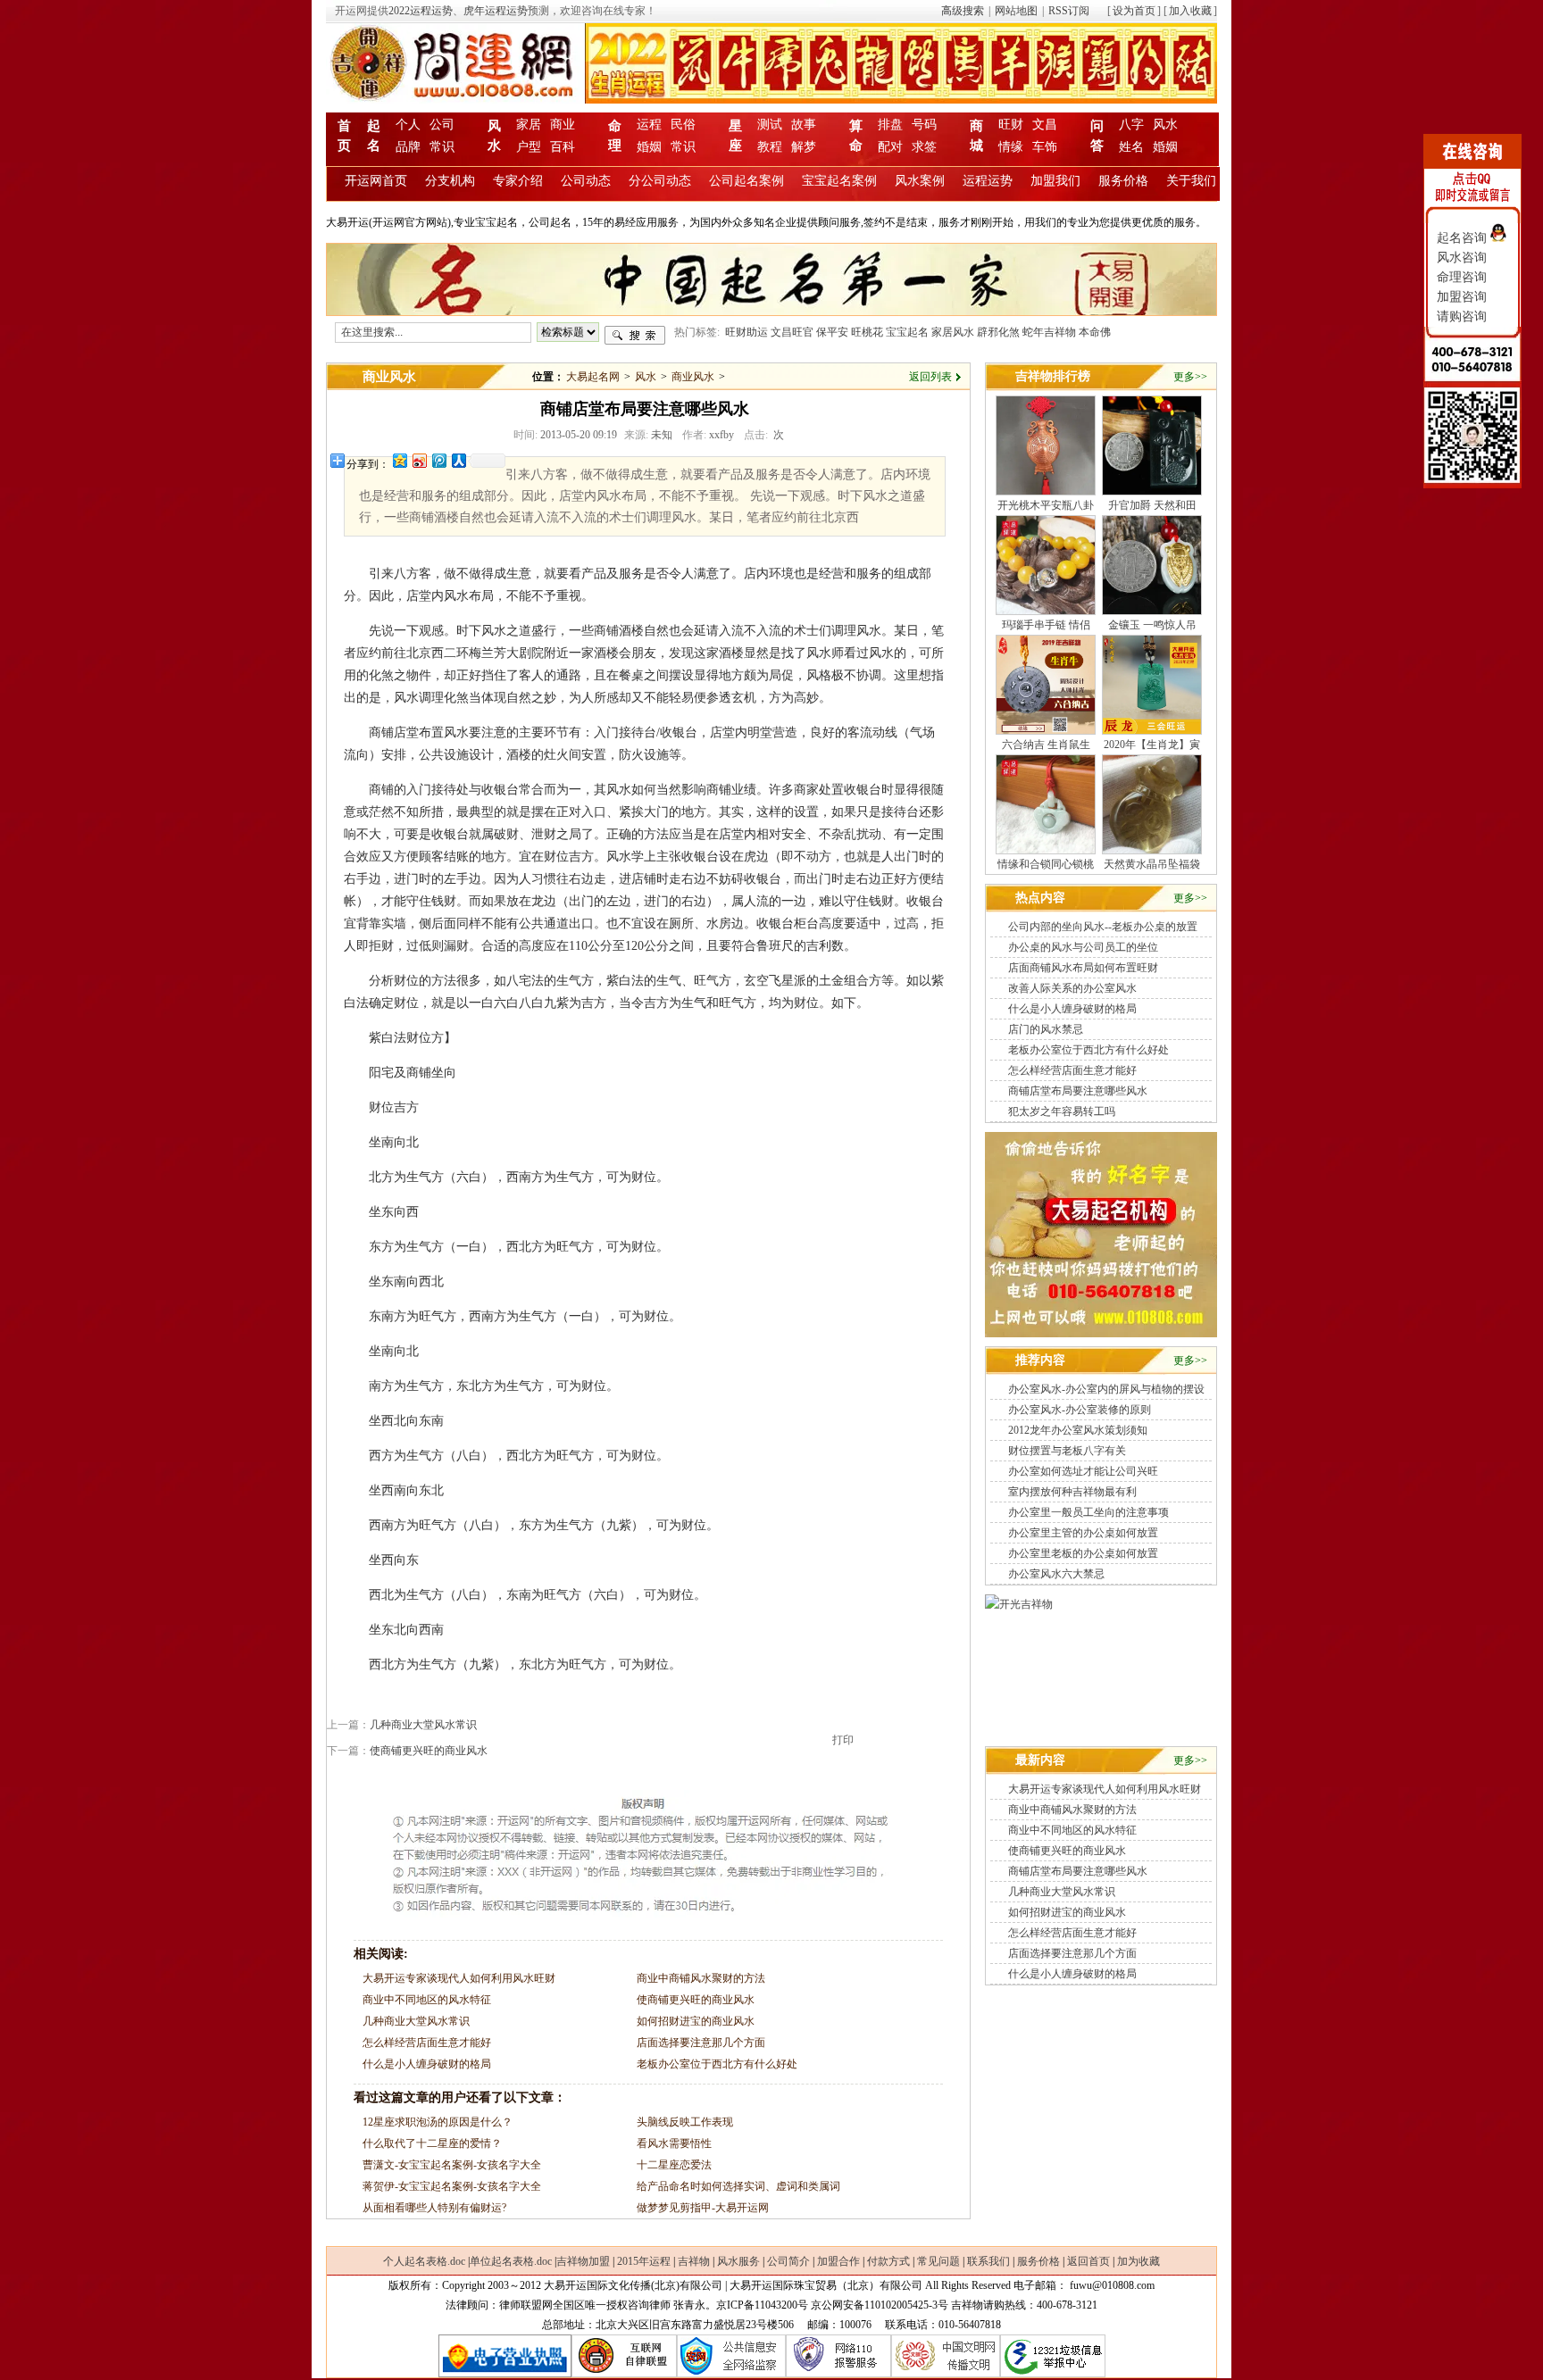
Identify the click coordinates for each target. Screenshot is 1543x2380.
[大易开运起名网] (1101, 1334)
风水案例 (920, 181)
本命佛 (1095, 332)
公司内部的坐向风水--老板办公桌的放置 (1103, 927)
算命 (856, 132)
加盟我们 (1055, 181)
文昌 (1045, 125)
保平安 (832, 332)
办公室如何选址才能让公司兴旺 (1083, 1471)
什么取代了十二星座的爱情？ (432, 2143)
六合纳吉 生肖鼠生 (1046, 745)
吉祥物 (694, 2261)
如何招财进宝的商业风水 (696, 2021)
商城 (976, 132)
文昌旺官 (792, 332)
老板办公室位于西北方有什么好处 (717, 2064)
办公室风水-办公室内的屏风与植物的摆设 (1106, 1389)
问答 (1097, 132)
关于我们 (1191, 181)
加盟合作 (838, 2261)
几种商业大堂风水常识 (423, 1725)
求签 (924, 147)
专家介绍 (518, 181)
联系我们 (988, 2261)
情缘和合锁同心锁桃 (1046, 864)
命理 (615, 132)
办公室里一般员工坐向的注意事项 (1088, 1512)
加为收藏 (1138, 2261)
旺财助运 (746, 332)
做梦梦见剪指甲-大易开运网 (703, 2208)
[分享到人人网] (458, 460)
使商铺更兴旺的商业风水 (429, 1751)
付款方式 (888, 2261)
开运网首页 (376, 181)
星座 (735, 132)
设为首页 (1134, 11)
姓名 (1131, 147)
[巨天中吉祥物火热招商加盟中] (771, 312)
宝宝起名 (907, 332)
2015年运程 (644, 2261)
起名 (374, 132)
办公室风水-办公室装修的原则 (1080, 1410)
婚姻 (649, 147)
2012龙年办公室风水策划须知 (1078, 1430)
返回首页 (1088, 2261)
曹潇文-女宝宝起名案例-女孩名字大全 (452, 2165)
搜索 (635, 336)
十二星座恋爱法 (674, 2165)
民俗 (683, 125)
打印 (843, 1740)
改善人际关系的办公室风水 (1072, 988)
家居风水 (953, 332)
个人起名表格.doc (424, 2261)
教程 (770, 147)
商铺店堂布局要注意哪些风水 (1078, 1091)
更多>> (1190, 377)
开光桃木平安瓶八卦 (1046, 505)
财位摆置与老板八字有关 (1067, 1451)
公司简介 (788, 2261)
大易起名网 (593, 377)
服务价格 (1123, 181)
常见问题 (938, 2261)
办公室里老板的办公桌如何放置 (1083, 1553)
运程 (649, 125)
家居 (529, 125)
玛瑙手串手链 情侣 (1046, 625)
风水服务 (738, 2261)
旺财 (1011, 125)
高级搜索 (963, 11)
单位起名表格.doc (511, 2261)
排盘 (890, 125)
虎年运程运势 (496, 11)
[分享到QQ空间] (399, 460)
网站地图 (1016, 11)
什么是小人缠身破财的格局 (427, 2064)
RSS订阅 (1069, 11)
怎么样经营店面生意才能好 (427, 2043)
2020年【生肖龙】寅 (1152, 745)
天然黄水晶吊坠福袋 (1152, 864)
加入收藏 (1190, 11)
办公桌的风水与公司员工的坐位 (1083, 947)
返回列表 (930, 377)
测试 (770, 125)
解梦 (804, 147)
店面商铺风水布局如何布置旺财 (1083, 968)
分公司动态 (660, 181)
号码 (924, 125)
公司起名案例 (746, 181)
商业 (563, 125)
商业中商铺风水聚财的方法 (701, 1978)
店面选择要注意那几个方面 (701, 2043)
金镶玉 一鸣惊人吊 (1152, 625)
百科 (563, 147)
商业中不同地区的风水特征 (427, 2000)
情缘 (1011, 147)
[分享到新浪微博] (419, 460)
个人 (408, 125)
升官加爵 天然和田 (1152, 505)
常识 (442, 147)
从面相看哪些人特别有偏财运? (434, 2208)
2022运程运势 (421, 11)
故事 (804, 125)
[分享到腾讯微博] (438, 460)
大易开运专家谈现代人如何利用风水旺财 (459, 1978)
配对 (890, 147)
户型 (529, 147)
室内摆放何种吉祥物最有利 (1072, 1492)
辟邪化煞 (998, 332)
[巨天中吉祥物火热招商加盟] (1019, 1604)
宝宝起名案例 (839, 181)
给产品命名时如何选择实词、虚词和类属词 (738, 2186)
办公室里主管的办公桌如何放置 (1083, 1533)
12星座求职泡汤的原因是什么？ (438, 2122)
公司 (442, 125)
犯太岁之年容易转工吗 (1062, 1111)
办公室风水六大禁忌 (1056, 1574)
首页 (344, 132)
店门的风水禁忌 (1046, 1029)
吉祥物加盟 (583, 2261)
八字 (1131, 125)
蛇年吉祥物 (1049, 332)
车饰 (1045, 147)
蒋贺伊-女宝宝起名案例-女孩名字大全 (452, 2186)
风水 (494, 132)
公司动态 (586, 181)
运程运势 (988, 181)
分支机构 (450, 181)
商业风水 (389, 377)
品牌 (408, 147)
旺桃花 (867, 332)
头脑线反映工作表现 (685, 2122)
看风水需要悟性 (674, 2143)
